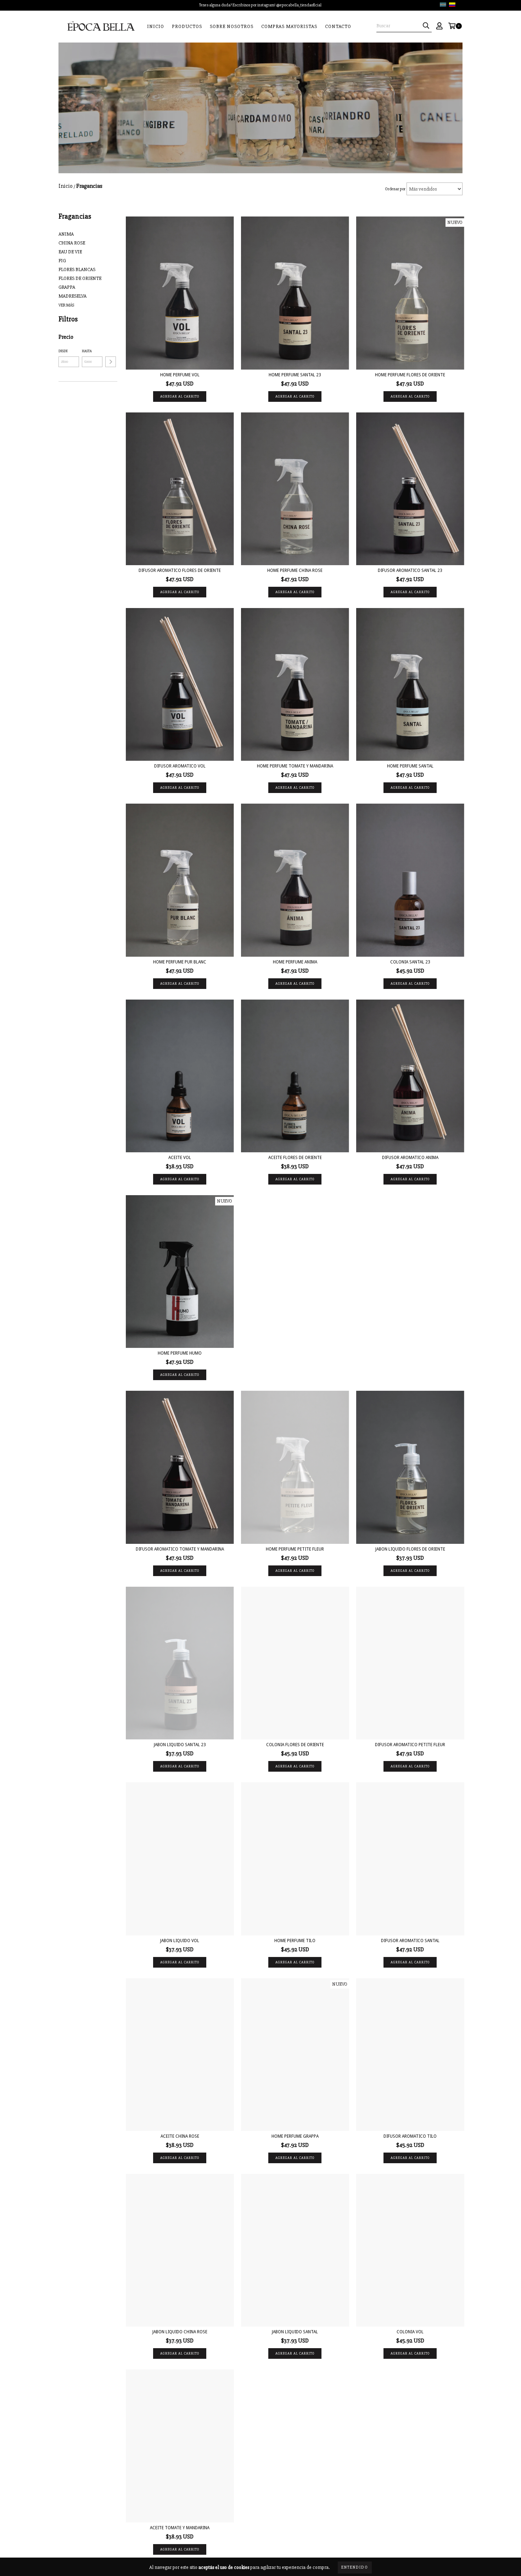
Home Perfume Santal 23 (295, 375)
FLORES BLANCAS (77, 269)
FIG (62, 261)
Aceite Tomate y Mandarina (180, 2528)
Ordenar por (395, 189)
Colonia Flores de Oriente (295, 1745)
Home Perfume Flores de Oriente (410, 375)
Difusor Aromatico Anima (410, 1158)
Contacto (338, 26)
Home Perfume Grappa (295, 2136)
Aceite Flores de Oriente (295, 1158)
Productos (187, 26)
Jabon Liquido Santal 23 (180, 1745)
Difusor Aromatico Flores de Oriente (180, 570)
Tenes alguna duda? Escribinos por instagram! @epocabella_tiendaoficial (260, 5)
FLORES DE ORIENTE (80, 278)
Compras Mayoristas (289, 26)
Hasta (87, 351)
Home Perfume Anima (295, 962)
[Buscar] (426, 26)
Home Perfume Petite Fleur (295, 1549)
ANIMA (66, 234)
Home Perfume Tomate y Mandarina (295, 766)
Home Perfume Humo (180, 1353)
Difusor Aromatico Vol (180, 766)
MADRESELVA (72, 296)
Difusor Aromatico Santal (410, 1941)
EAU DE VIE (70, 252)
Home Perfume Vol (180, 375)
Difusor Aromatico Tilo (410, 2136)
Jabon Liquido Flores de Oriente (410, 1549)
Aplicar (111, 362)
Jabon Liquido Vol (180, 1941)
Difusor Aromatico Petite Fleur (410, 1745)
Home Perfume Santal (410, 766)
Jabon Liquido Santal (295, 2332)
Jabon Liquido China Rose (180, 2332)
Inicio (156, 26)
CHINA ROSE (72, 243)
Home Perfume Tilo (295, 1941)
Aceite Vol (180, 1158)
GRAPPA (67, 287)
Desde (63, 351)
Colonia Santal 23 (410, 962)
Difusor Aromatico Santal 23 (410, 570)
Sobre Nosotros (232, 26)
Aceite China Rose (180, 2136)
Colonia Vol (410, 2332)
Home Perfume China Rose (295, 570)
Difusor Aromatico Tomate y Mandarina (180, 1549)
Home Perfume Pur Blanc (180, 962)
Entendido (355, 2567)
